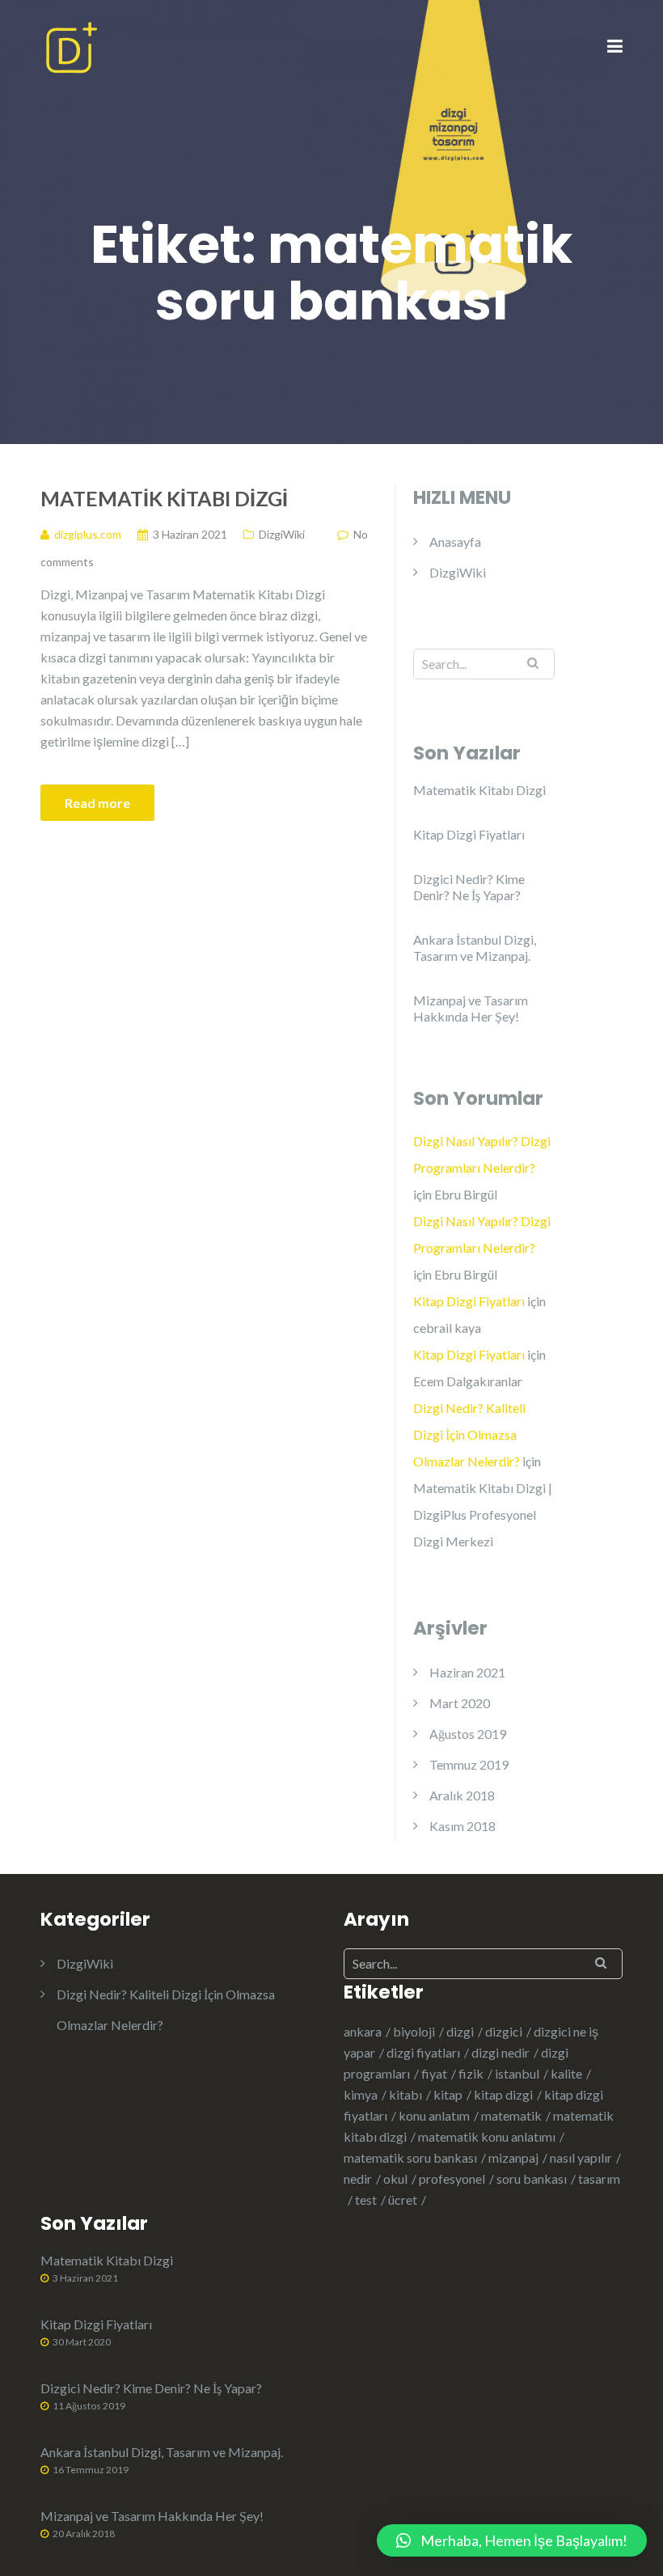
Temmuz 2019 (469, 1764)
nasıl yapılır (581, 2157)
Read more (97, 803)
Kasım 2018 (462, 1826)
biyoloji (414, 2031)
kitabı (405, 2094)
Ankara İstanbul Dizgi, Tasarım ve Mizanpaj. (475, 947)
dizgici (504, 2031)
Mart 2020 (460, 1703)
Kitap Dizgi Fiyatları (469, 834)
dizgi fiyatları (423, 2052)
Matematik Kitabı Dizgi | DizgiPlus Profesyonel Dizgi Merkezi (483, 1514)
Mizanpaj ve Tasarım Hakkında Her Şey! (471, 1008)
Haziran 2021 (467, 1672)
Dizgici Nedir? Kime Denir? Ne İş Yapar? (469, 887)
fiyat (434, 2073)
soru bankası (532, 2178)
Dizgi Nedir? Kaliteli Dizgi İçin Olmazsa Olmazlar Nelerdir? (469, 1434)
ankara (363, 2031)
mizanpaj (513, 2157)
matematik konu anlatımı (487, 2136)
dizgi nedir (500, 2052)
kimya (361, 2094)
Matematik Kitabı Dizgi (164, 498)
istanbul (517, 2073)
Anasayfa (455, 541)
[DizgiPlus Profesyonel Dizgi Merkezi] (71, 46)
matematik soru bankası (410, 2157)
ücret (403, 2200)
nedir (358, 2178)
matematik (511, 2115)
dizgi (460, 2031)
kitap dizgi (503, 2094)
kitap (448, 2094)
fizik (471, 2073)
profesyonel (452, 2178)
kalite (566, 2073)
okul (395, 2178)
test (366, 2200)
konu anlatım (434, 2115)
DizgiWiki (282, 534)
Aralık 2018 (462, 1795)
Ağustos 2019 (468, 1734)
